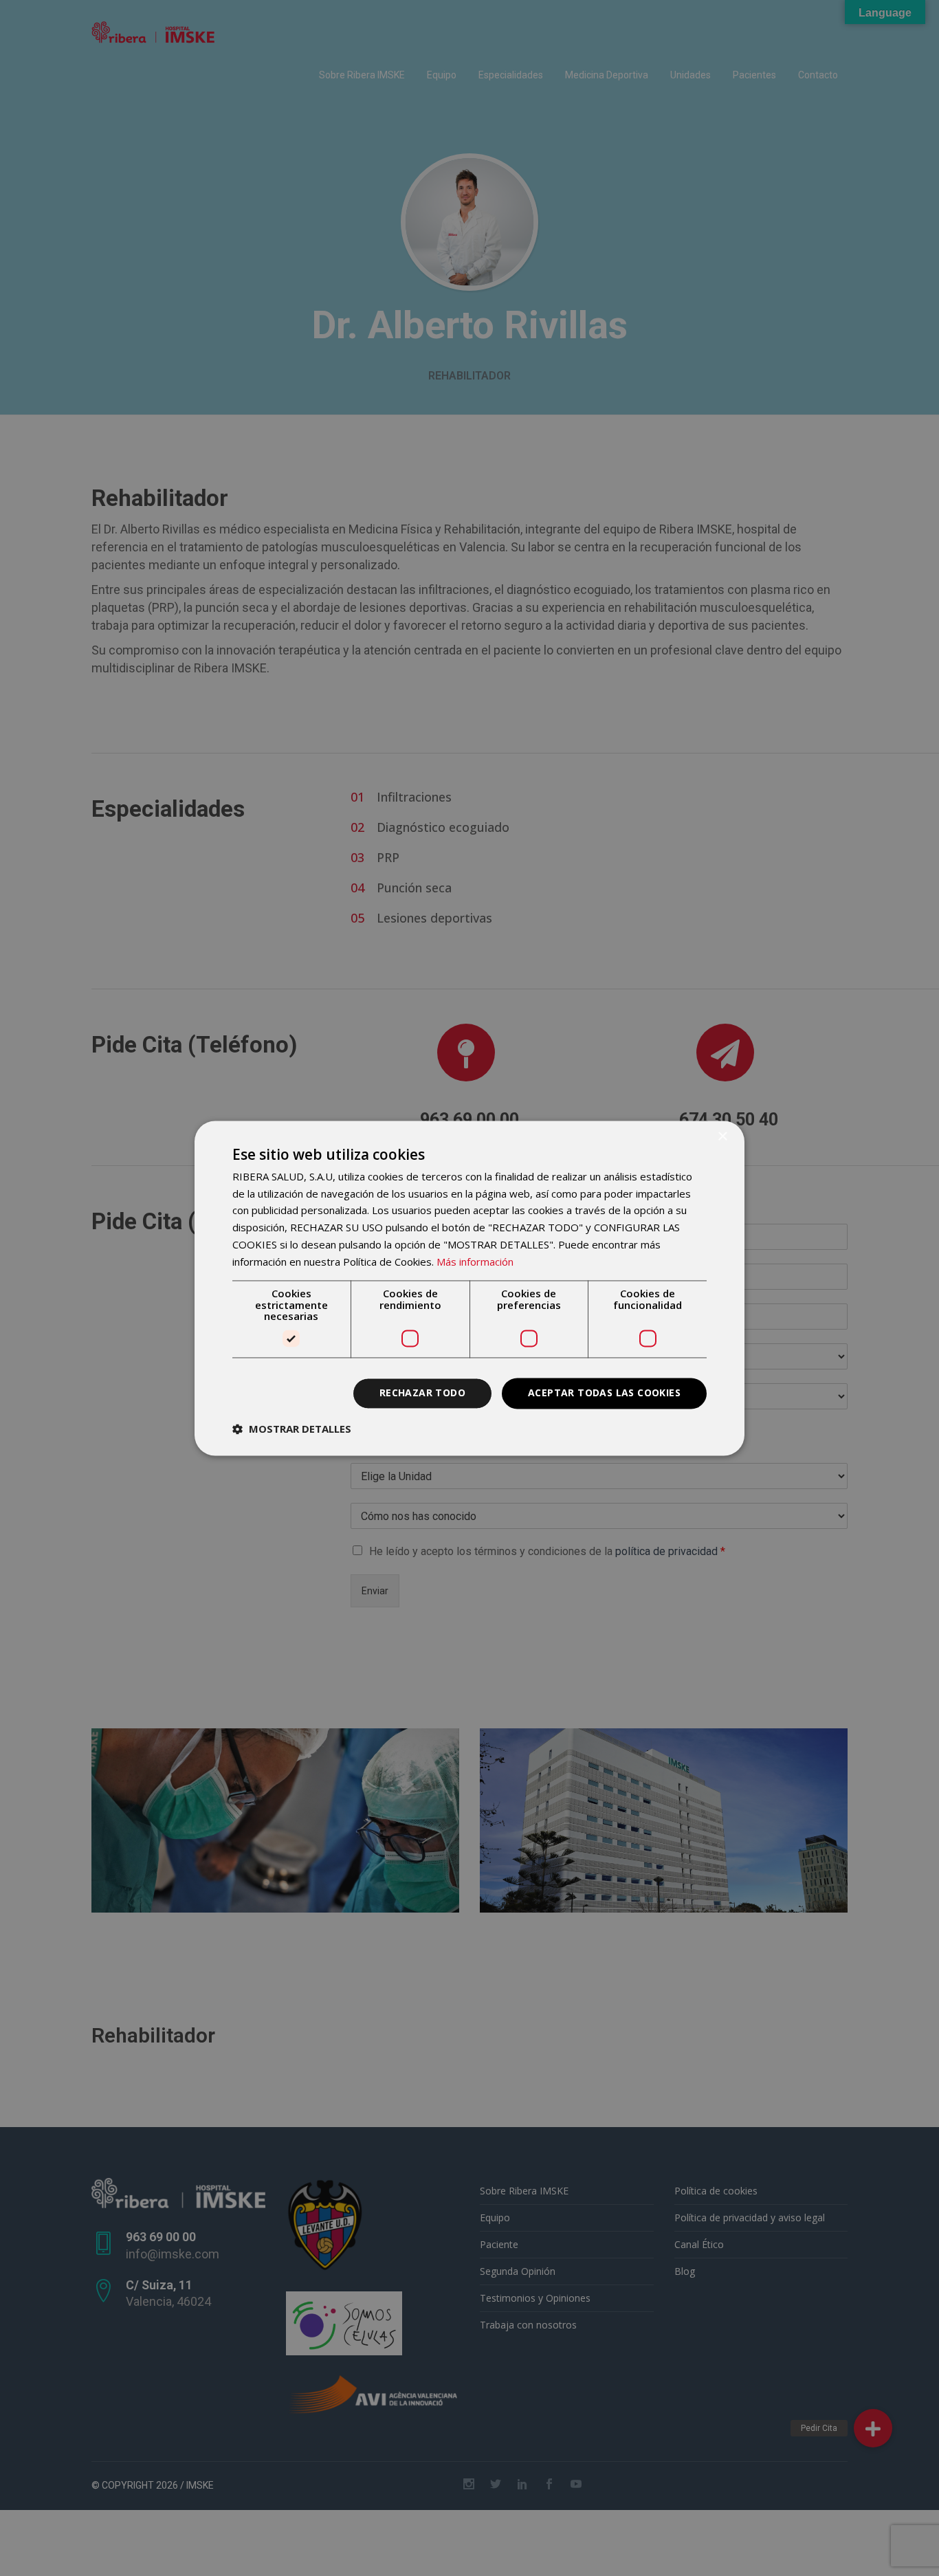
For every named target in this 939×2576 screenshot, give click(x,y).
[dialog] (469, 1288)
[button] (292, 1429)
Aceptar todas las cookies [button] (604, 1392)
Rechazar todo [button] (422, 1392)
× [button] (722, 1137)
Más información (475, 1262)
